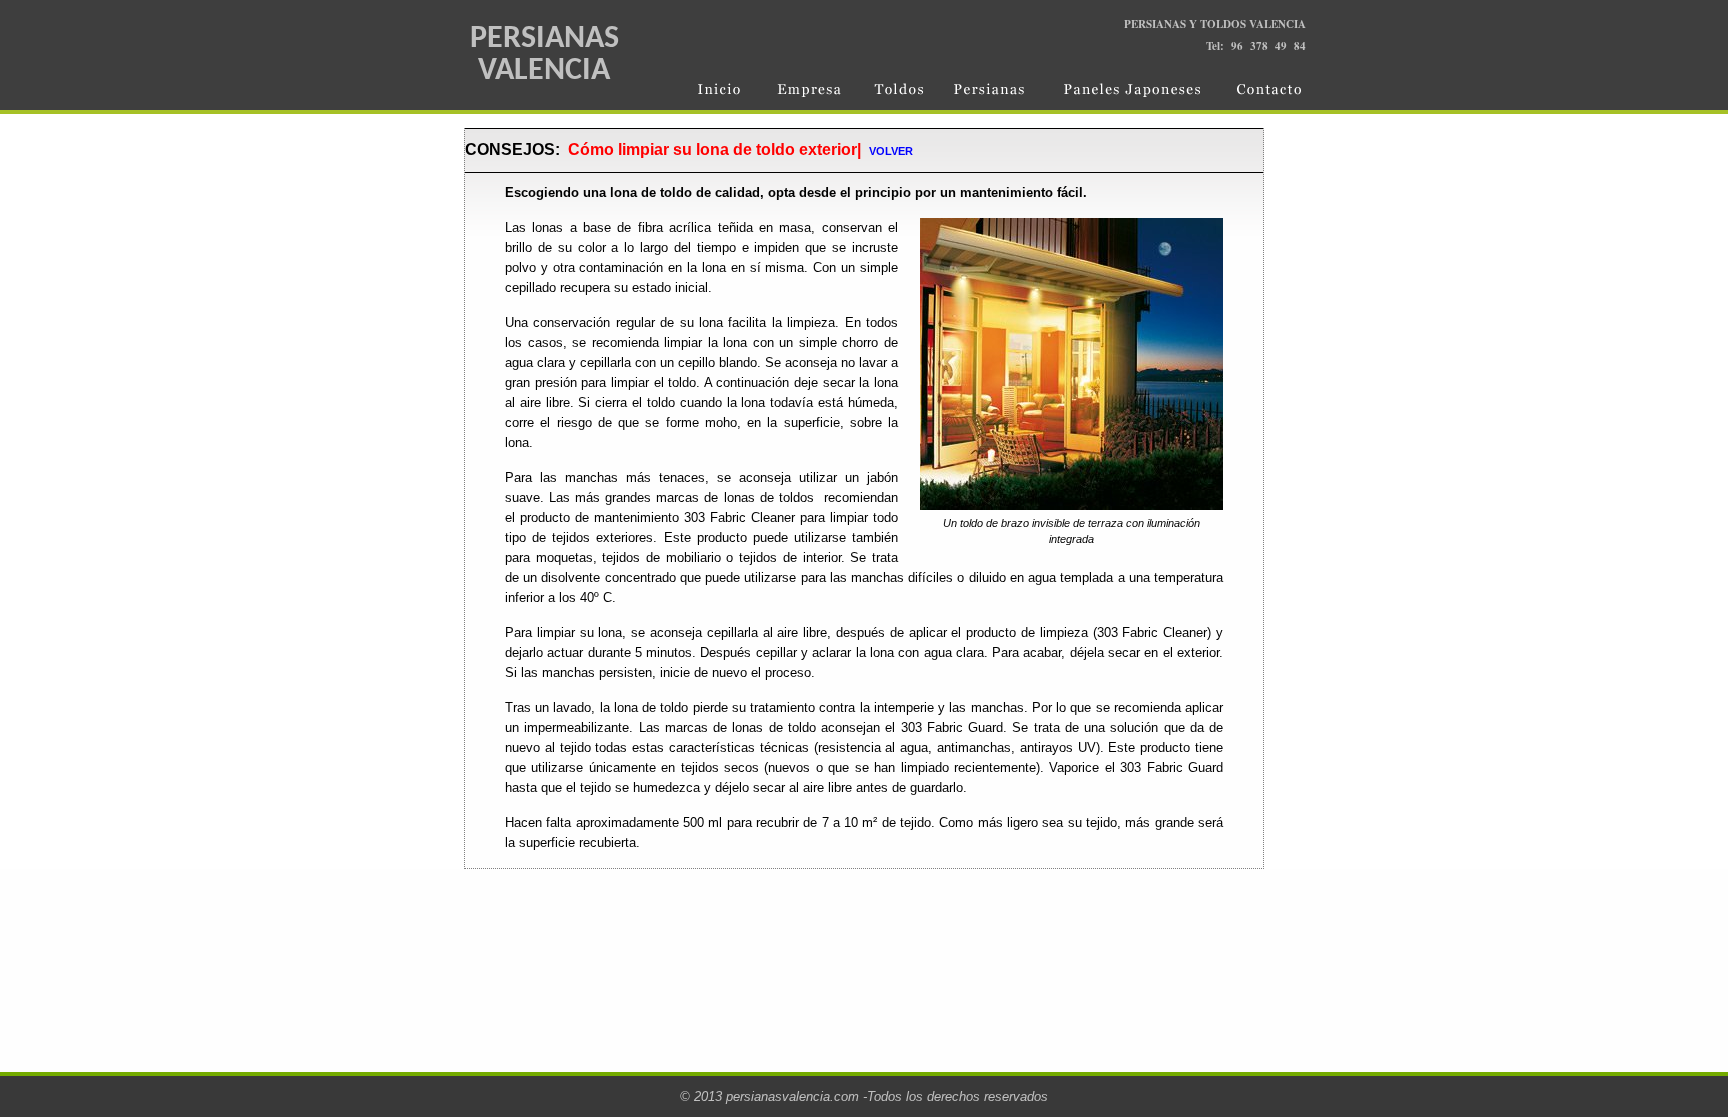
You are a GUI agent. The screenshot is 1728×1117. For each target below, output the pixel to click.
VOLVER (891, 151)
